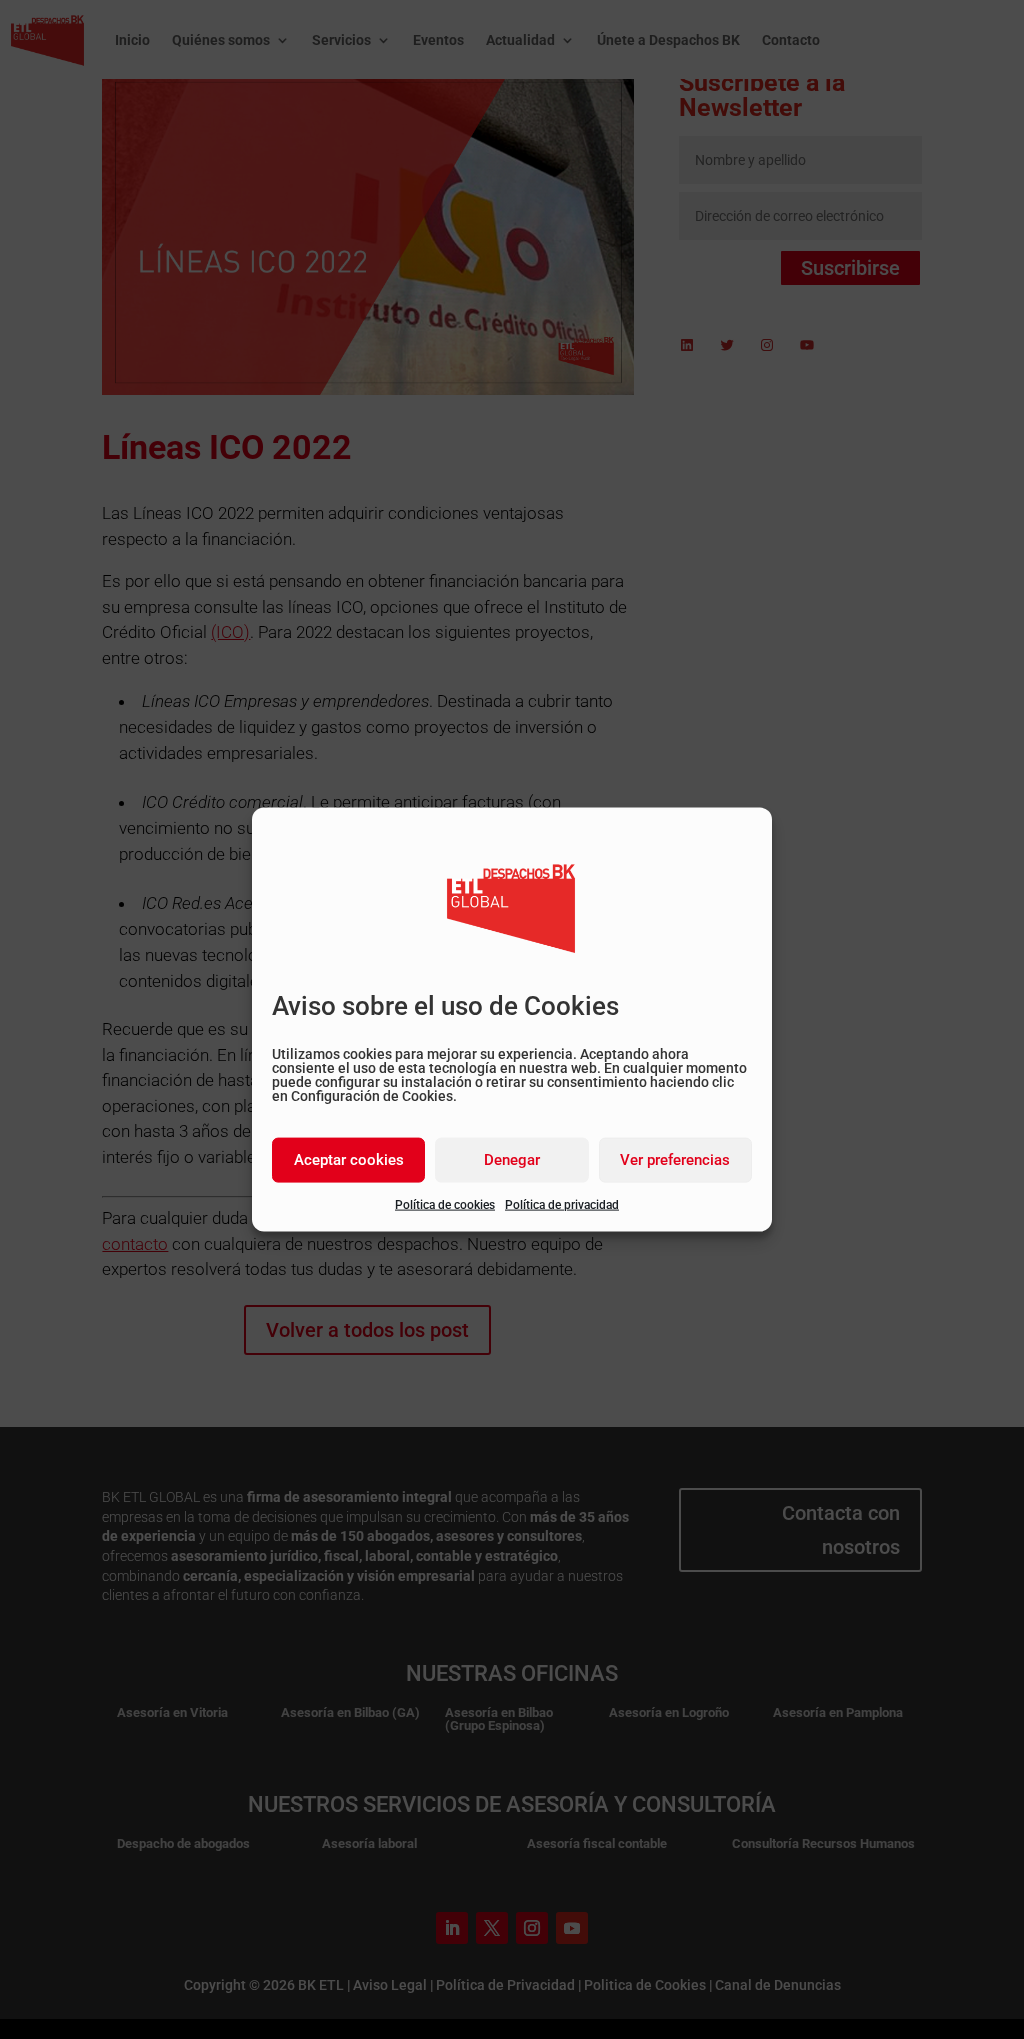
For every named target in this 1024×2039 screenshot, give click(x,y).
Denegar (512, 1160)
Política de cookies (445, 1204)
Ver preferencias (675, 1160)
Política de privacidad (562, 1204)
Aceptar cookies (349, 1160)
